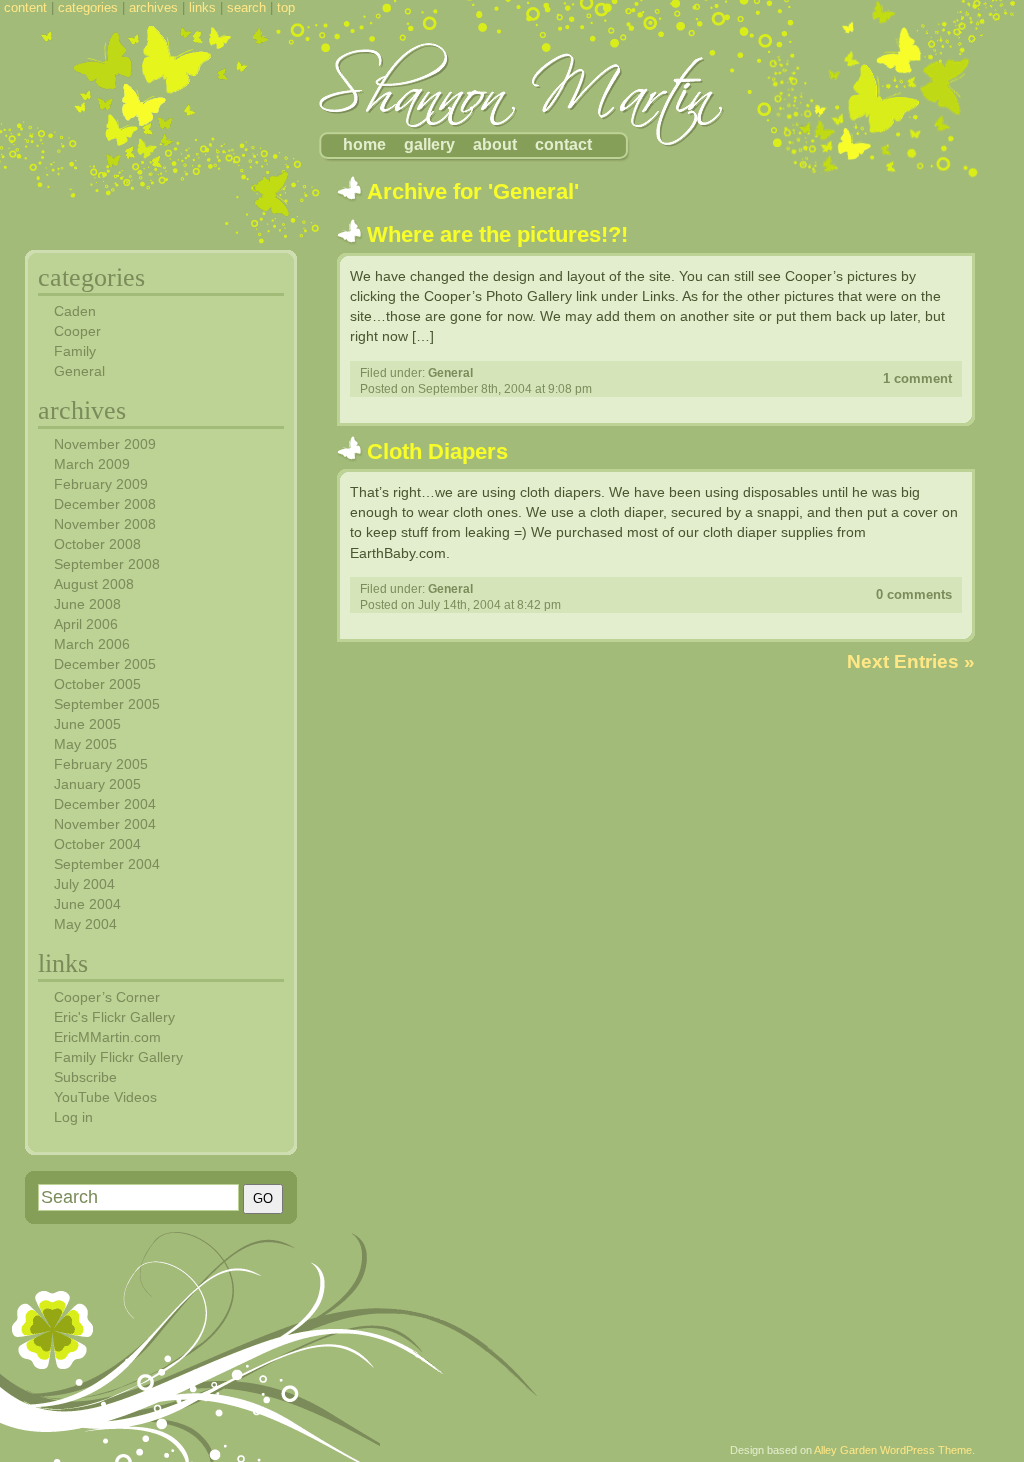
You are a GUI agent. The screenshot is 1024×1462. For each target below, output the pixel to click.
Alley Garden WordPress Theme (893, 1450)
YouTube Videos (105, 1097)
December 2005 (105, 664)
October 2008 (97, 544)
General (450, 373)
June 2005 (87, 724)
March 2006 (92, 644)
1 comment (917, 379)
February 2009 (101, 484)
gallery (429, 144)
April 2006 (86, 624)
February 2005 (101, 764)
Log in (73, 1117)
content (25, 7)
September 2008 (107, 564)
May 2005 (85, 744)
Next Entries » (911, 661)
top (286, 7)
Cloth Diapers (437, 451)
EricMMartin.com (107, 1037)
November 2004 (105, 824)
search (246, 7)
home (364, 144)
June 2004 (87, 904)
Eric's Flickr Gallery (114, 1017)
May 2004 (85, 924)
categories (88, 7)
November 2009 (105, 444)
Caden (75, 311)
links (202, 7)
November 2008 (105, 524)
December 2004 (105, 804)
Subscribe (85, 1077)
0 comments (914, 595)
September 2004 (107, 864)
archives (153, 7)
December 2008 (105, 504)
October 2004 (97, 844)
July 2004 (84, 884)
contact (563, 144)
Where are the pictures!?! (497, 234)
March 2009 (92, 464)
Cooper (77, 331)
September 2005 (107, 704)
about (495, 144)
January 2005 (97, 784)
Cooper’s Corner (107, 997)
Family (75, 351)
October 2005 (97, 684)
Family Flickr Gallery (118, 1057)
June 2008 (87, 604)
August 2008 (94, 584)
